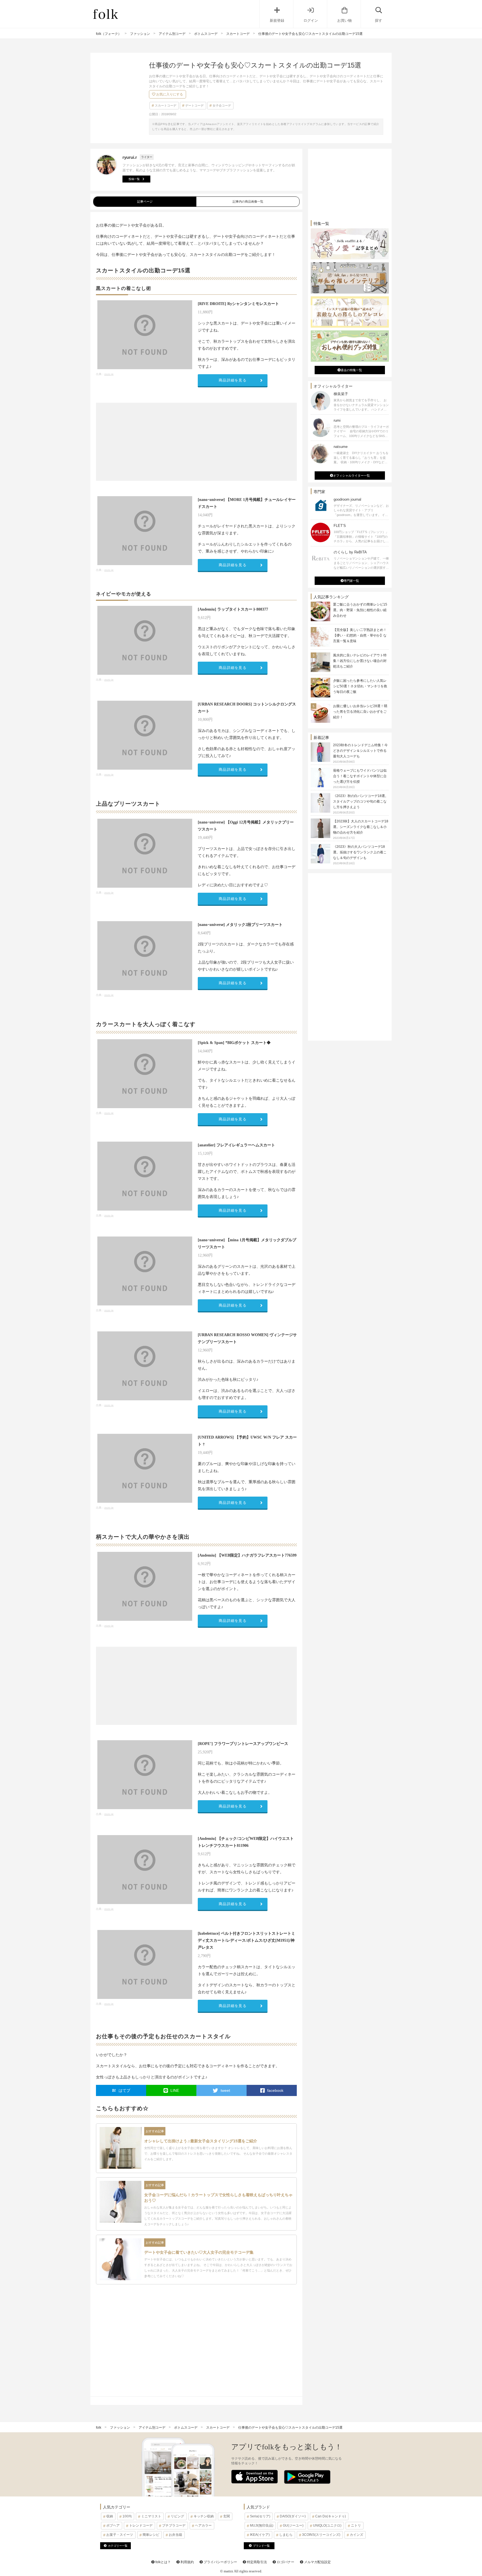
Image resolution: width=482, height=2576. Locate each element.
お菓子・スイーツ (120, 2535)
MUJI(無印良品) (262, 2525)
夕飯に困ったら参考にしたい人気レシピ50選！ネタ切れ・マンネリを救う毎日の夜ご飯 (360, 686)
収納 (110, 2516)
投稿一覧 (134, 179)
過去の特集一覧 (351, 370)
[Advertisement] (196, 442)
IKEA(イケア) (260, 2535)
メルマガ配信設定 (317, 2562)
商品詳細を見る (233, 380)
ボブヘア (113, 2525)
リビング (177, 2516)
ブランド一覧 (261, 2546)
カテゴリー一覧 (118, 2546)
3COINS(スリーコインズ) (321, 2535)
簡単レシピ (151, 2535)
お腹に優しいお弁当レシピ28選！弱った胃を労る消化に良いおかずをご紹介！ (360, 712)
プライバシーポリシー (220, 2562)
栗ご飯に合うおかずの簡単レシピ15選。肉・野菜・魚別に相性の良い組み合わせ (360, 610)
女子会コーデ (222, 105)
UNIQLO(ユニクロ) (327, 2525)
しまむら (286, 2535)
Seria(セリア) (260, 2516)
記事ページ (145, 201)
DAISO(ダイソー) (293, 2516)
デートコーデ (194, 105)
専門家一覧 (351, 581)
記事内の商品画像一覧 (248, 201)
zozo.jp (109, 374)
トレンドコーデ (141, 2525)
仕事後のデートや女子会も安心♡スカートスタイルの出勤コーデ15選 (290, 2428)
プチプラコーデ (174, 2525)
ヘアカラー (203, 2525)
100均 (127, 2516)
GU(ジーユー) (293, 2525)
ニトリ (356, 2525)
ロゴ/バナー (285, 2562)
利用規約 (187, 2562)
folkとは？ (163, 2562)
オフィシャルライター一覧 (351, 476)
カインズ (356, 2535)
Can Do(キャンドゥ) (331, 2516)
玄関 (226, 2516)
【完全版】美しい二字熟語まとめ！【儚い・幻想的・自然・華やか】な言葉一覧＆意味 (360, 635)
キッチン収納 (204, 2516)
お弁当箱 (175, 2535)
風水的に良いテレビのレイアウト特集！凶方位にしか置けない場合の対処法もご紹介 (360, 661)
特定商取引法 (256, 2562)
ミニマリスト (151, 2516)
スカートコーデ (166, 105)
